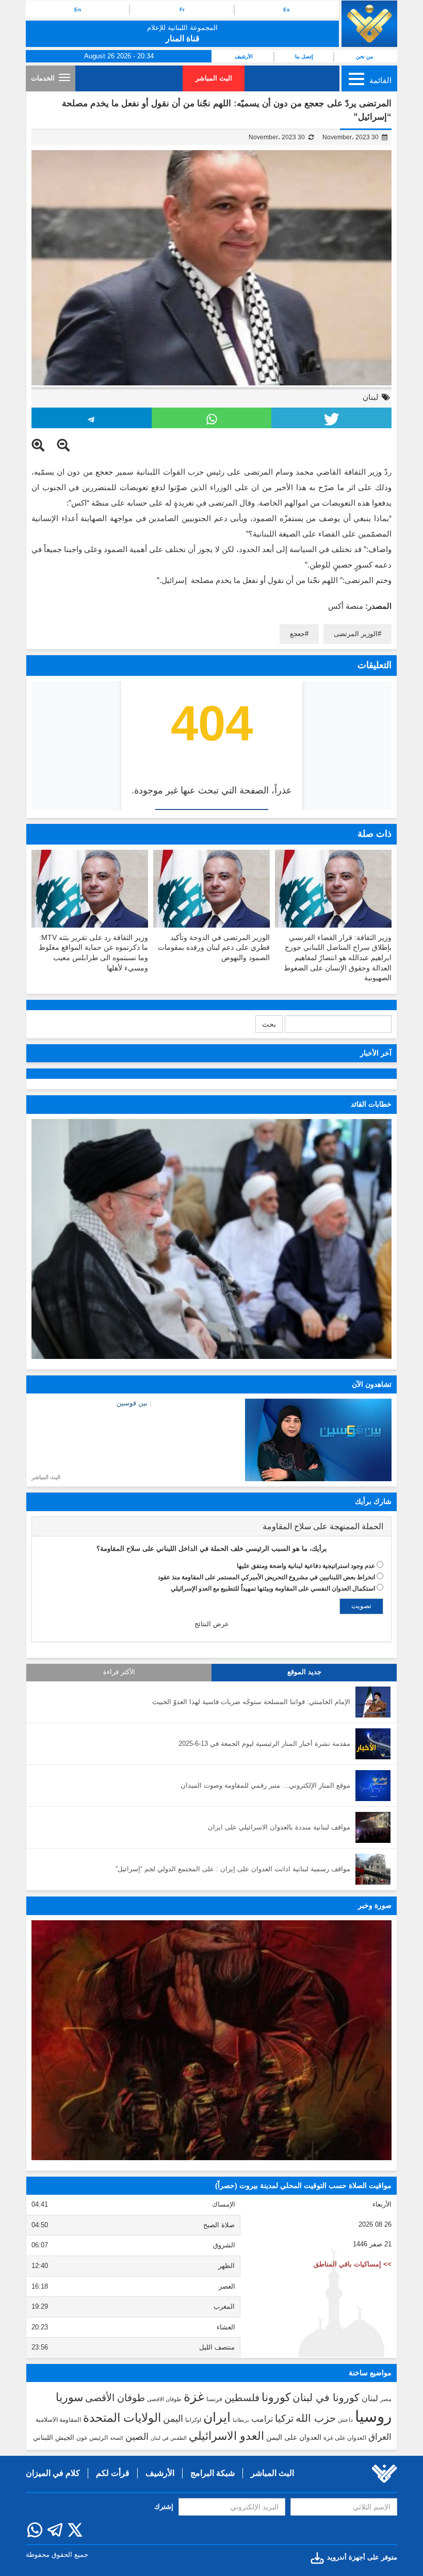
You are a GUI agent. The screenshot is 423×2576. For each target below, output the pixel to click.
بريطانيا (241, 2420)
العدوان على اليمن (294, 2437)
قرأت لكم (113, 2473)
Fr (182, 10)
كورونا (276, 2397)
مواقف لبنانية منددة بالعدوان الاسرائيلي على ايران (279, 1827)
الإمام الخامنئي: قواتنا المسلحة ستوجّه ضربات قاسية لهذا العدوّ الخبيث (251, 1702)
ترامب (262, 2419)
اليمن (173, 2419)
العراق (380, 2437)
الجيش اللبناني (54, 2437)
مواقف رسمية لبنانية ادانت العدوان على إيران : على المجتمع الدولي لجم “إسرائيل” (233, 1869)
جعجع (297, 634)
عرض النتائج (212, 1624)
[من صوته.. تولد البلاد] (211, 2040)
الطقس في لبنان (169, 2438)
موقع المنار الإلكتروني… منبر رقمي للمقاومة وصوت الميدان (265, 1785)
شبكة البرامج (213, 2473)
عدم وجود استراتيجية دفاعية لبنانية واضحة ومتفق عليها (306, 1566)
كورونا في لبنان (326, 2397)
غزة (194, 2396)
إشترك (164, 2507)
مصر (386, 2399)
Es (287, 10)
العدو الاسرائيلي (226, 2436)
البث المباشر (214, 78)
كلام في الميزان (53, 2473)
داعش (345, 2420)
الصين (137, 2436)
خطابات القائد (371, 1104)
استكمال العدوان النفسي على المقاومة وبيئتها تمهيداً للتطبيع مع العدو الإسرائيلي (273, 1589)
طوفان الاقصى (164, 2399)
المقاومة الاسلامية (58, 2420)
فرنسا (214, 2399)
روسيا (373, 2416)
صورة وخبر (375, 1905)
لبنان (371, 397)
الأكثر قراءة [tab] (119, 1672)
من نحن (364, 56)
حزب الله (316, 2418)
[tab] (211, 1527)
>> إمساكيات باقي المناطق (353, 2264)
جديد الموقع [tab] (304, 1672)
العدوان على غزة (345, 2438)
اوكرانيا (193, 2420)
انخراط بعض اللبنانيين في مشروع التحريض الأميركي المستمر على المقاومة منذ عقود (266, 1577)
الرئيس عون (92, 2438)
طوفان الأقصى (115, 2398)
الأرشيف (244, 56)
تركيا (284, 2418)
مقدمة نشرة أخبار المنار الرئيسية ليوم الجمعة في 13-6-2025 (264, 1744)
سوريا (69, 2397)
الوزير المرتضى (356, 634)
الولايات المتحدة (122, 2418)
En (78, 10)
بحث (269, 1024)
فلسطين (242, 2398)
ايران (217, 2417)
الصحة (117, 2438)
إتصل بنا (304, 56)
